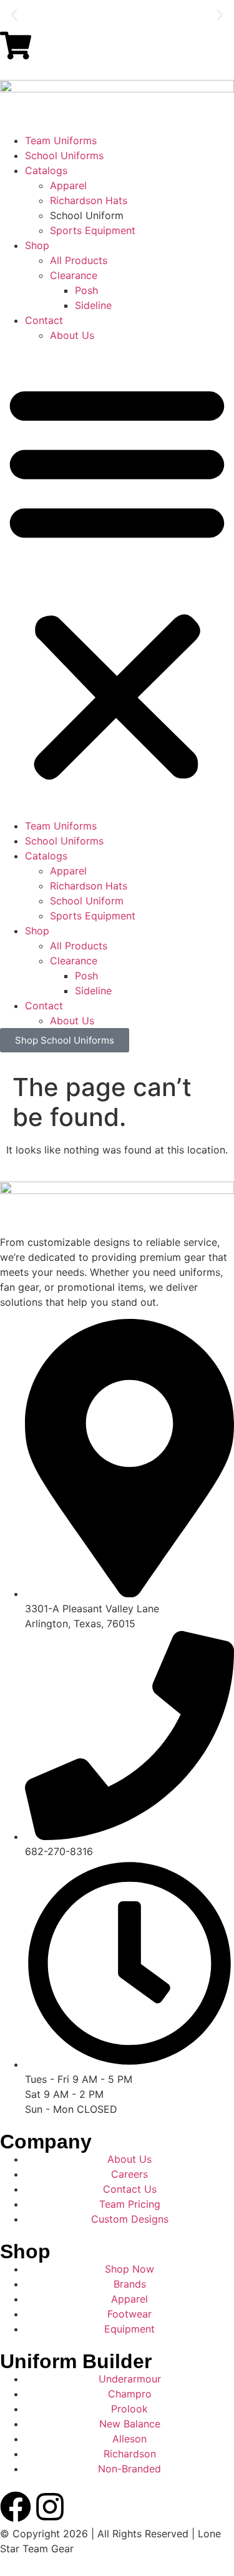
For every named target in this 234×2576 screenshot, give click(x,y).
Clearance (74, 275)
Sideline (93, 305)
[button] (14, 15)
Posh (86, 290)
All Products (79, 260)
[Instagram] (50, 2507)
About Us (72, 335)
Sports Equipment (93, 230)
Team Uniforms (61, 140)
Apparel (68, 185)
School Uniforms (64, 155)
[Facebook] (16, 2507)
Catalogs (46, 170)
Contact (44, 320)
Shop (37, 245)
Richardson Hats (89, 200)
